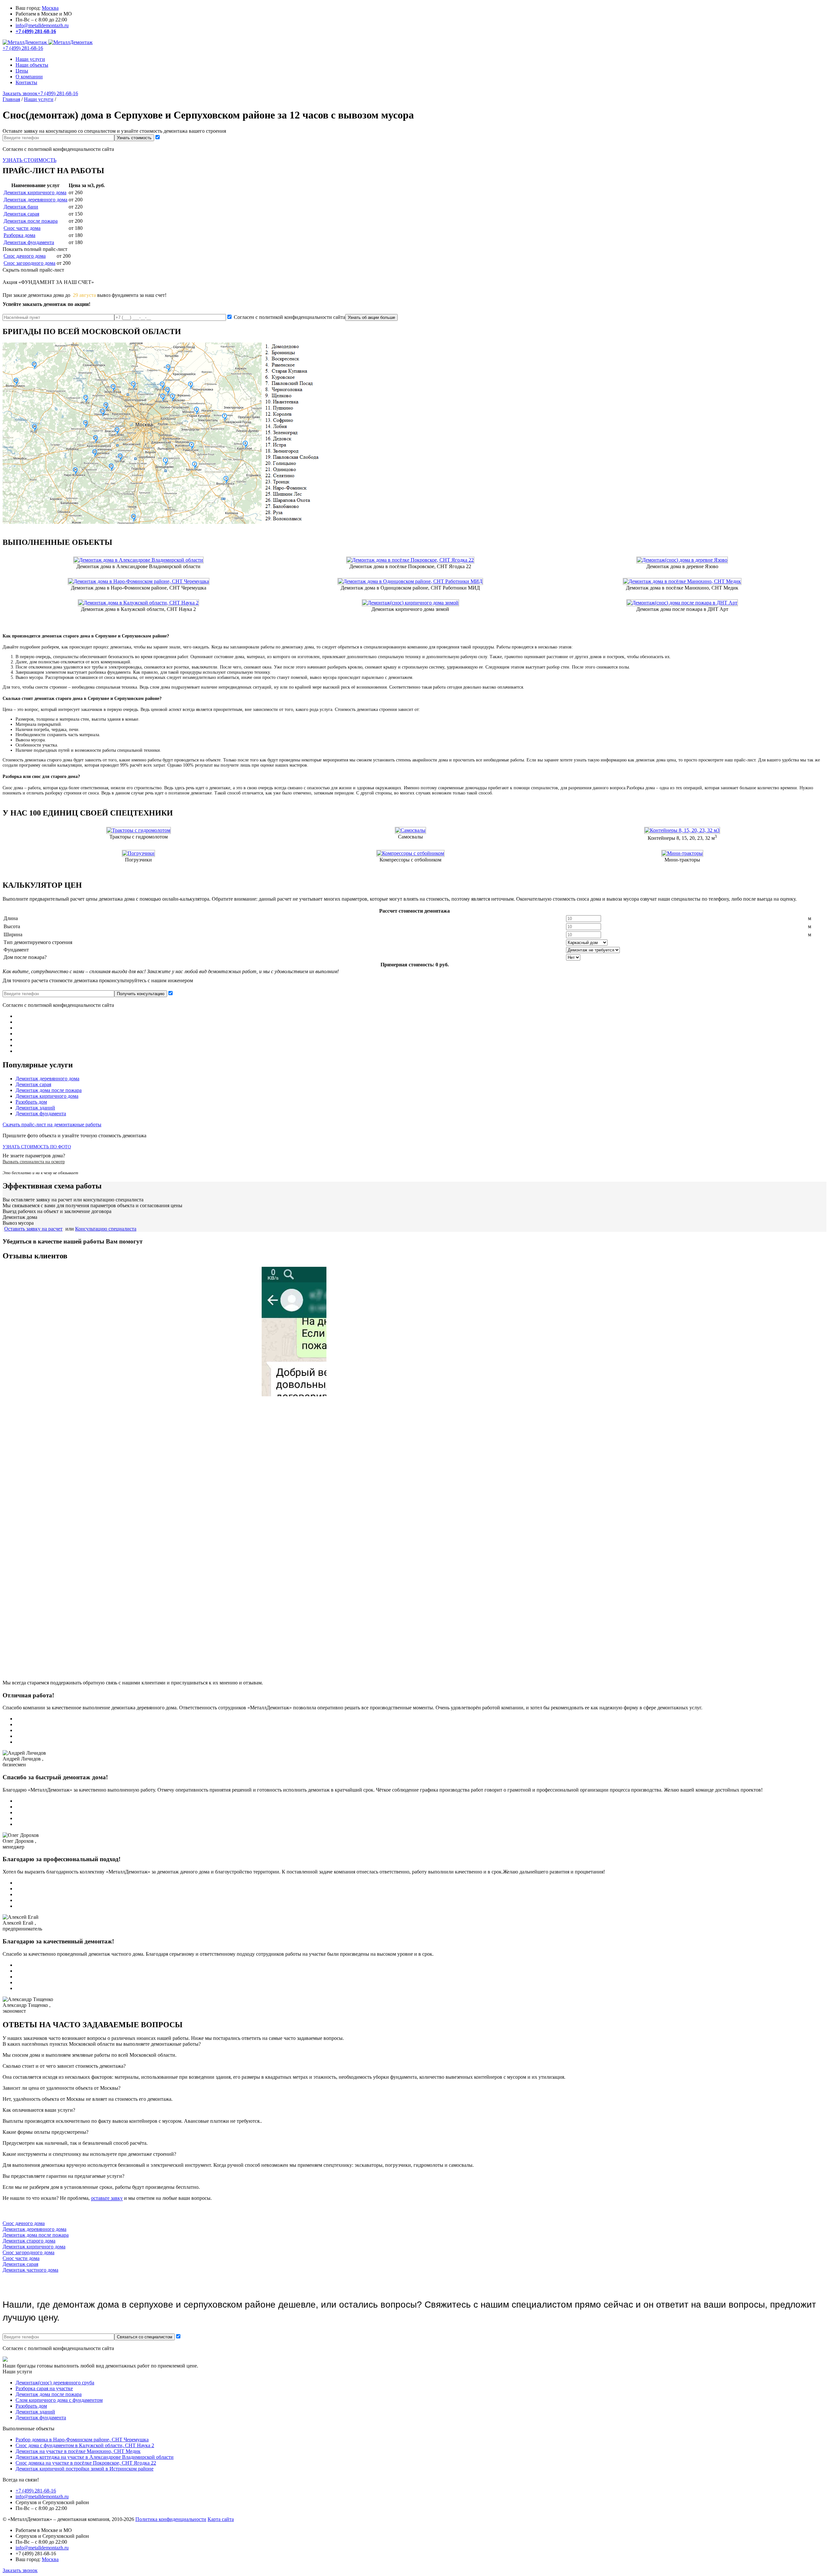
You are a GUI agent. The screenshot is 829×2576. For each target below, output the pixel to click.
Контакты (26, 82)
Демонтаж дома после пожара (49, 1090)
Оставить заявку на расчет (33, 1229)
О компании (29, 77)
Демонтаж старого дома (29, 2241)
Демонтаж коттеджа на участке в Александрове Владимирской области (95, 2457)
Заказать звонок (20, 93)
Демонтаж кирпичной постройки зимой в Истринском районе (85, 2469)
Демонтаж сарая (21, 214)
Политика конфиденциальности (171, 2519)
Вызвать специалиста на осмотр (34, 1162)
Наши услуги (30, 59)
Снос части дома (22, 228)
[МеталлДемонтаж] (48, 42)
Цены (22, 71)
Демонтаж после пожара (31, 221)
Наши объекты (32, 65)
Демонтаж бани (21, 207)
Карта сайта (221, 2519)
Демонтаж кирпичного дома (35, 192)
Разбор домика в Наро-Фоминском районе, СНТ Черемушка (82, 2440)
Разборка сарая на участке (44, 2388)
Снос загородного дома (29, 263)
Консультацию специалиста (106, 1229)
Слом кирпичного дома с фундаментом (59, 2400)
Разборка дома (19, 235)
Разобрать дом (31, 1102)
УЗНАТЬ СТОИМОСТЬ (29, 160)
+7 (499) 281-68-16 (36, 31)
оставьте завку (107, 2198)
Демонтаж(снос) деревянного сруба (55, 2383)
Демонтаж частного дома (30, 2270)
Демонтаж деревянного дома (35, 200)
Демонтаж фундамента (29, 242)
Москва (50, 8)
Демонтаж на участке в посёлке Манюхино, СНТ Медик (78, 2451)
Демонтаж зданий (35, 1108)
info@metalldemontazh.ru (42, 25)
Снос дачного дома (25, 256)
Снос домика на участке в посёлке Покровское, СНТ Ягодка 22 (86, 2463)
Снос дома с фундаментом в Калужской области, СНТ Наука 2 (85, 2445)
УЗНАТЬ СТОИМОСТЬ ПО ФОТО (37, 1147)
